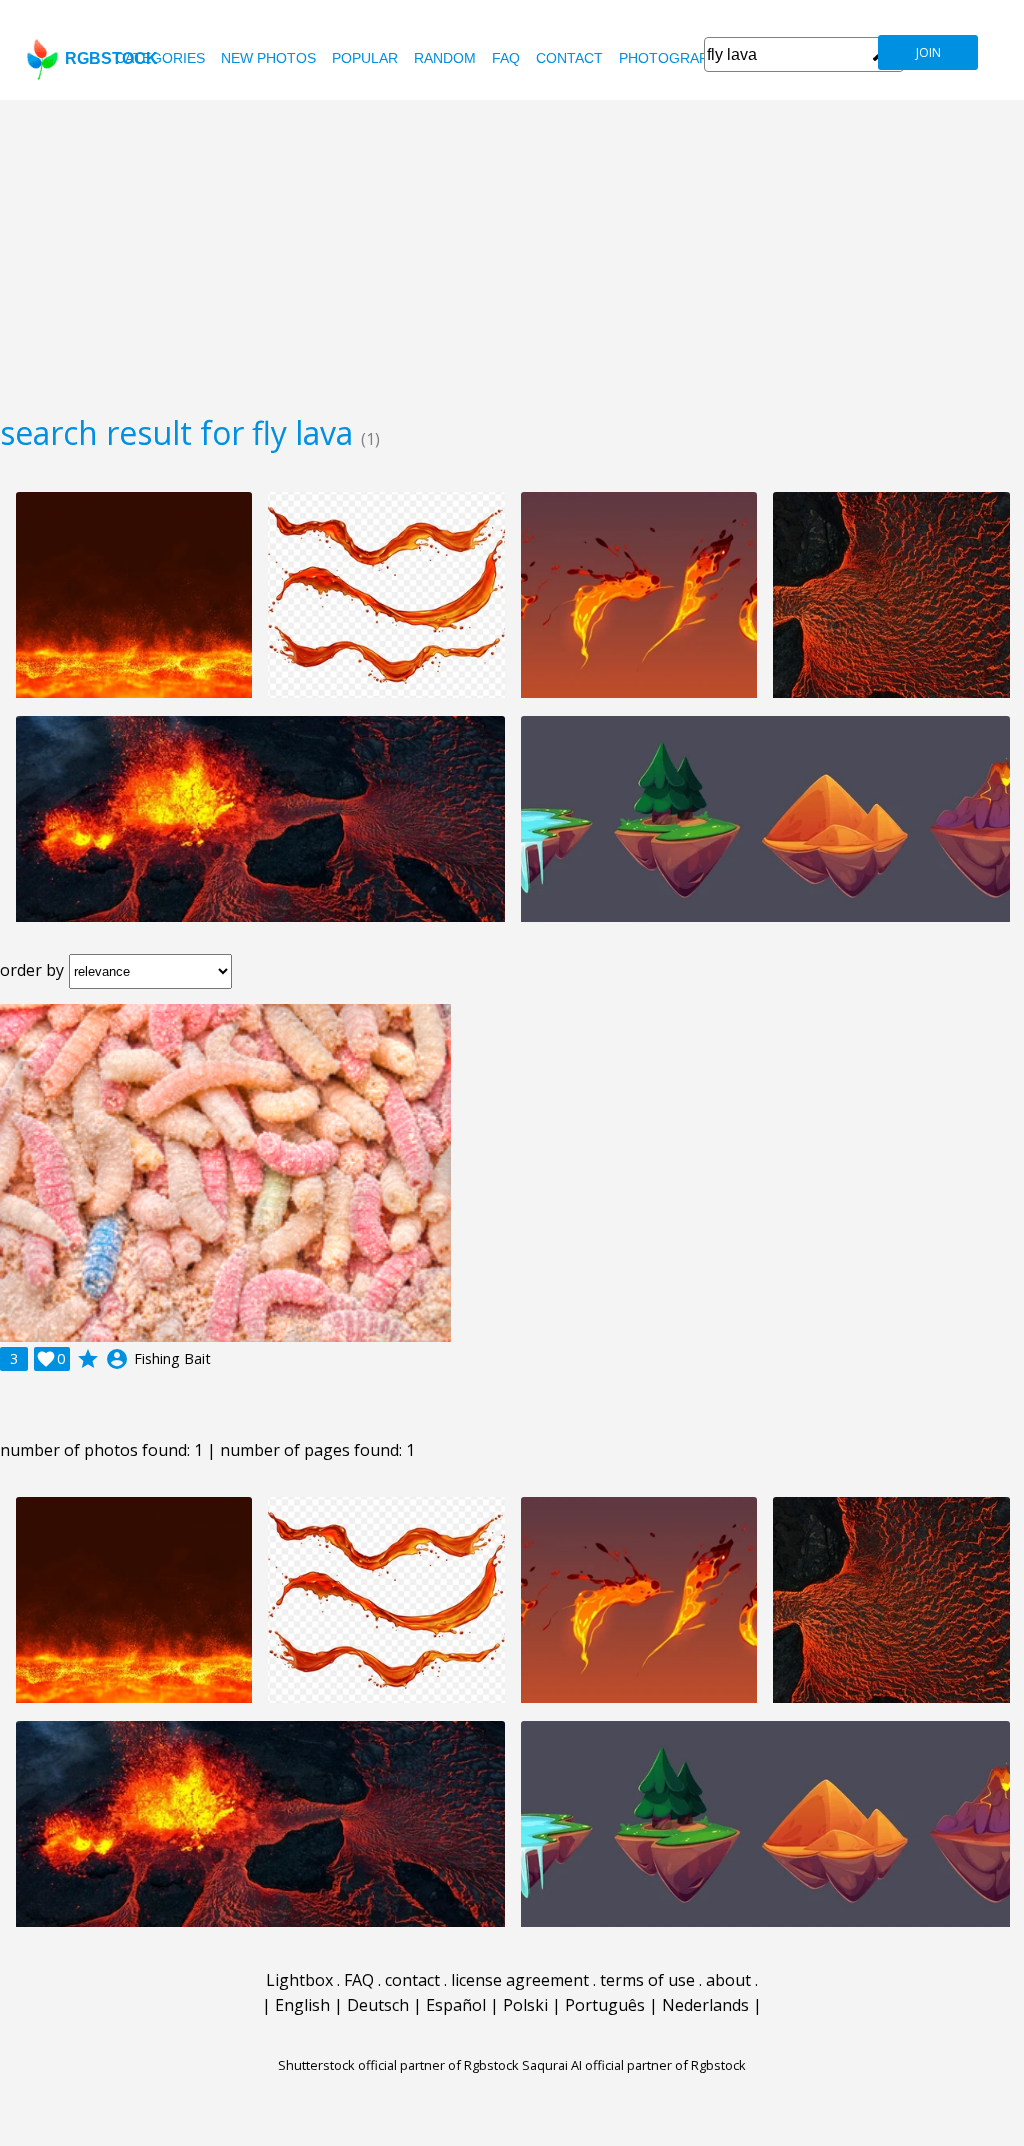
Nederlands (705, 2005)
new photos (268, 58)
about (728, 1980)
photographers (682, 58)
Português (605, 2005)
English (302, 2005)
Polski (525, 2005)
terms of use (647, 1980)
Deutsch (378, 2005)
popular (365, 58)
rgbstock (111, 58)
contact (569, 58)
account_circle (117, 1359)
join (928, 52)
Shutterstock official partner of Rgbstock (398, 2065)
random (445, 58)
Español (456, 2005)
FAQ (506, 58)
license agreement (520, 1980)
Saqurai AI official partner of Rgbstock (634, 2065)
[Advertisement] (512, 250)
